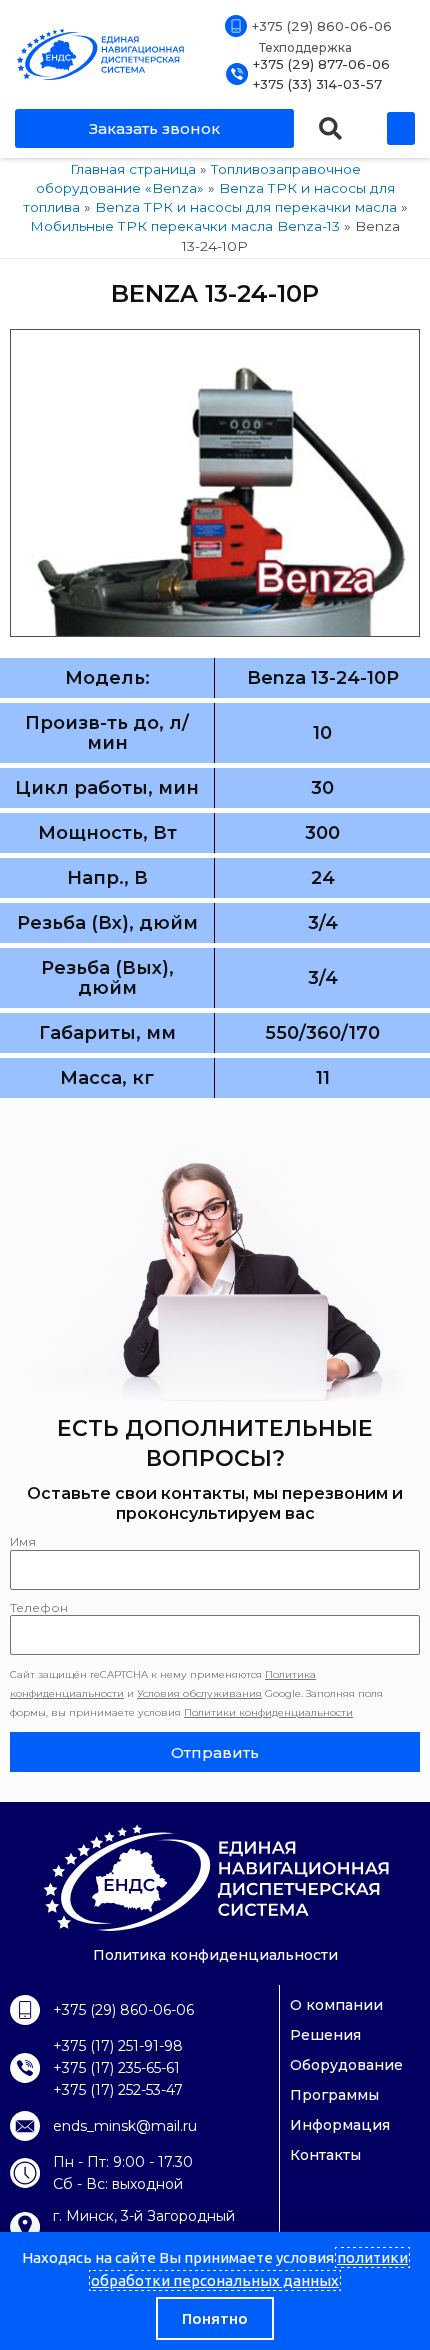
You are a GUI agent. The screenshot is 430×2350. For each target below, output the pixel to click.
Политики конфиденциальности (268, 1712)
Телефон (39, 1607)
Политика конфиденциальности (215, 1955)
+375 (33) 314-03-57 (317, 84)
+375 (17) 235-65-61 (116, 2068)
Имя (23, 1541)
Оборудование (346, 2065)
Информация (340, 2125)
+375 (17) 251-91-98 (118, 2046)
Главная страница (133, 169)
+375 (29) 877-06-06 (321, 64)
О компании (336, 2005)
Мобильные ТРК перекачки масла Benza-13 (185, 226)
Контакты (325, 2155)
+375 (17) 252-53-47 (118, 2090)
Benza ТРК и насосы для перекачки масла (246, 207)
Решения (325, 2035)
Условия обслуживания (199, 1693)
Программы (334, 2095)
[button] (330, 128)
